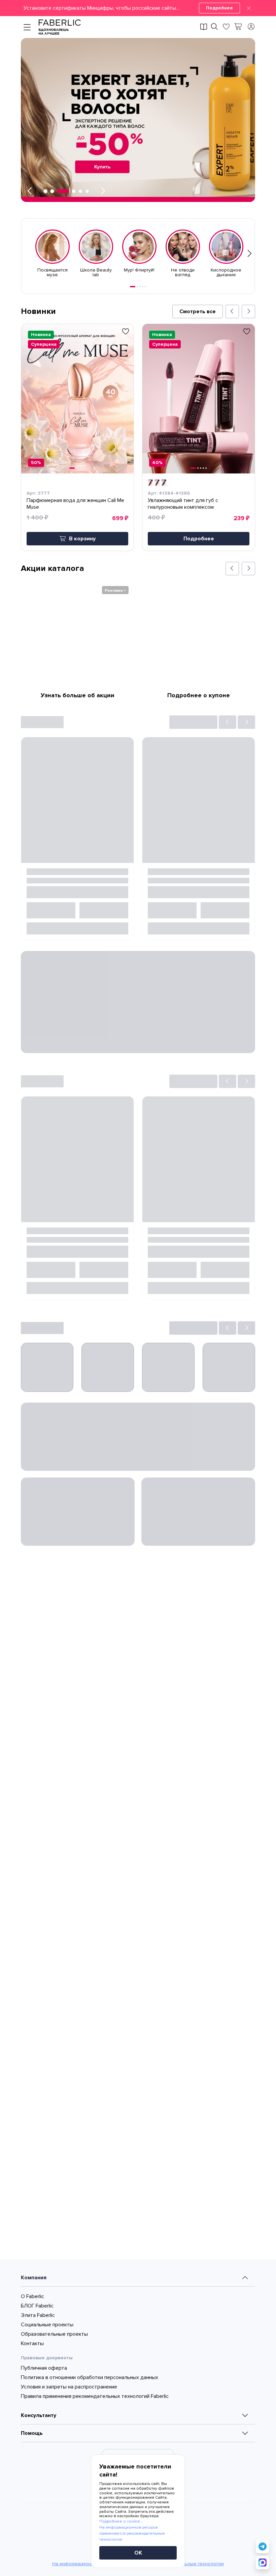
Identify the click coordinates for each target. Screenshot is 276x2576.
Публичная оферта (44, 2489)
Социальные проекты (47, 2445)
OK (138, 2553)
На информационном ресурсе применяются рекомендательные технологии (132, 2533)
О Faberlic (32, 2417)
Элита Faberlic (38, 2436)
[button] (138, 8)
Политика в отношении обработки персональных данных (90, 2498)
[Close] (249, 8)
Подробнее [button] (199, 539)
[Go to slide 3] (140, 287)
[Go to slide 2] (137, 287)
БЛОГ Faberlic (37, 2426)
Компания (34, 2398)
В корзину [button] (82, 539)
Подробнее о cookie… (121, 2521)
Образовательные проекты (54, 2455)
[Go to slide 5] (145, 287)
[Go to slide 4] (143, 287)
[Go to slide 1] (133, 287)
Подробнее (219, 8)
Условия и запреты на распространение (69, 2507)
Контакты (32, 2464)
